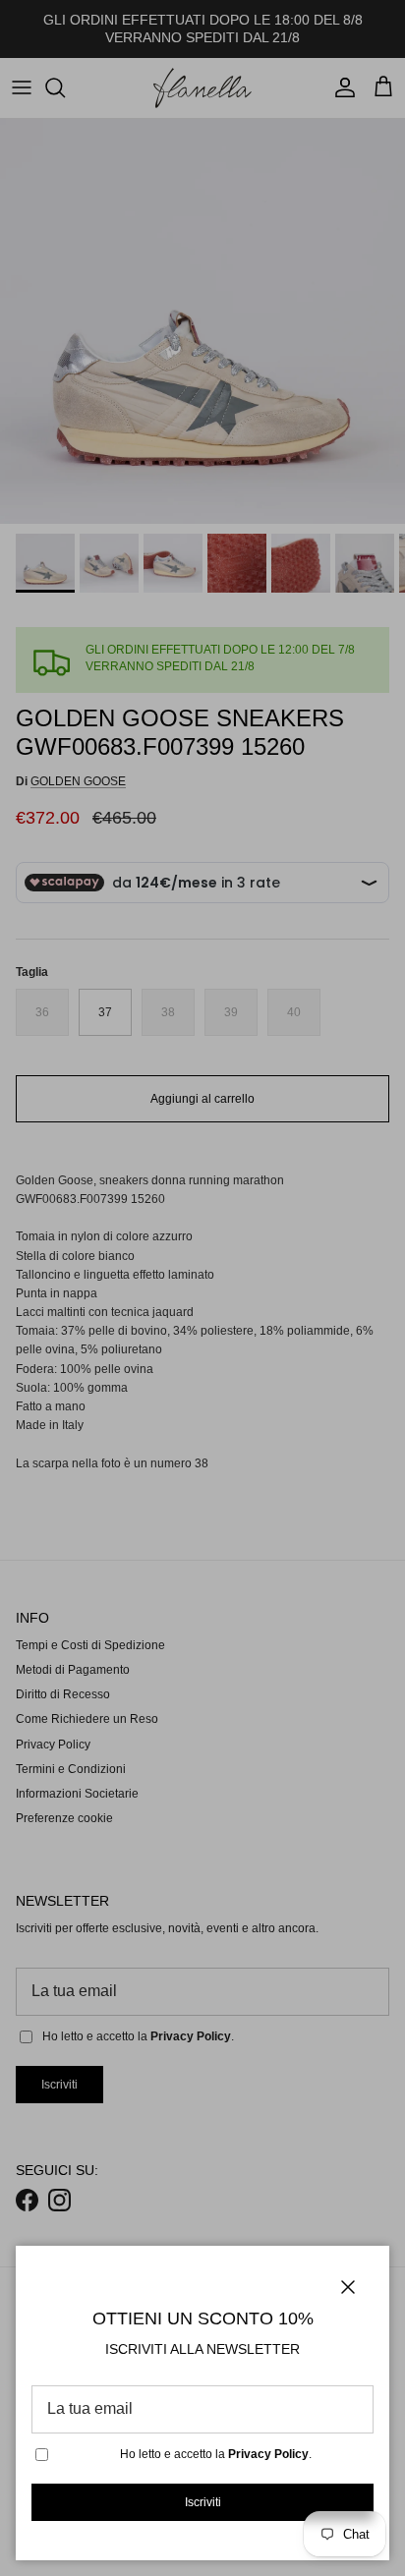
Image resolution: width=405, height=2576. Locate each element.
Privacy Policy (268, 2454)
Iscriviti (203, 2502)
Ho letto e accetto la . (216, 2454)
